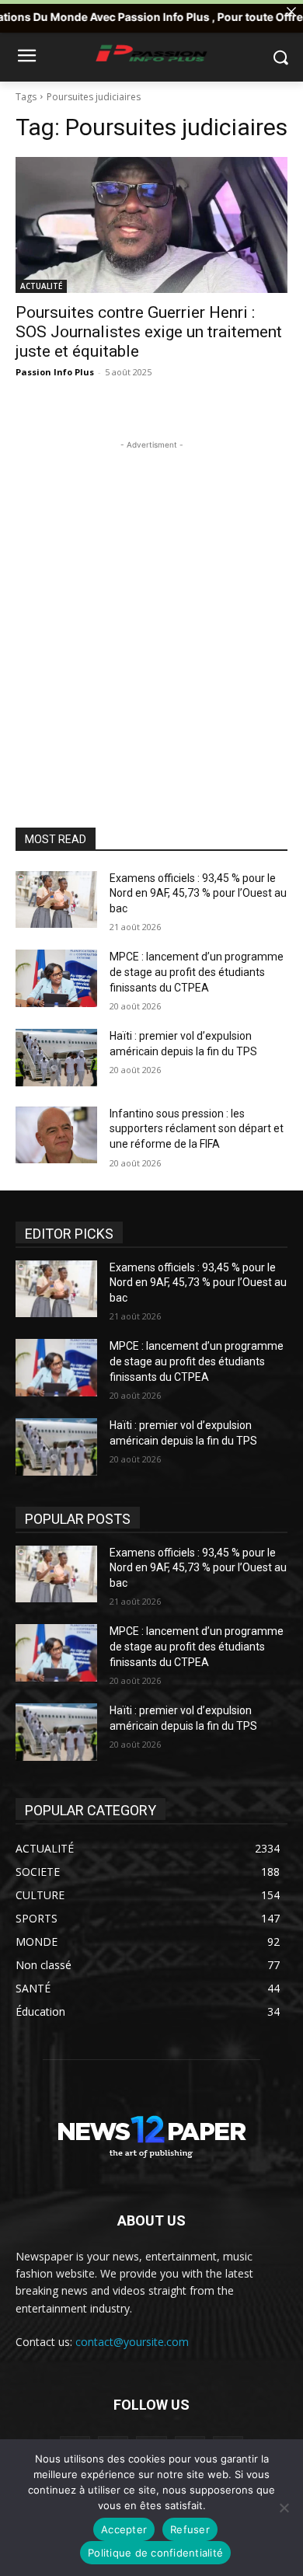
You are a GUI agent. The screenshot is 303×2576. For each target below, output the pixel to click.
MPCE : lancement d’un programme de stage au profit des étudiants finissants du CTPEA (197, 972)
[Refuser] (284, 2508)
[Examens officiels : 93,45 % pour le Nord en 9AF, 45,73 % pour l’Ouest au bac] (56, 900)
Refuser (190, 2529)
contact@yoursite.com (132, 2342)
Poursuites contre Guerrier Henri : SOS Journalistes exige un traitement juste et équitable (149, 332)
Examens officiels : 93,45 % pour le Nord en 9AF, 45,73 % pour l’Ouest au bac (198, 893)
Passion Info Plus (55, 372)
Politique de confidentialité (155, 2553)
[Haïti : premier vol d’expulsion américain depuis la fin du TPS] (56, 1058)
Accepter (124, 2529)
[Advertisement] (151, 605)
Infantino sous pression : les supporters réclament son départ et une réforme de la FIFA (197, 1129)
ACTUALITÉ (41, 286)
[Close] (291, 12)
